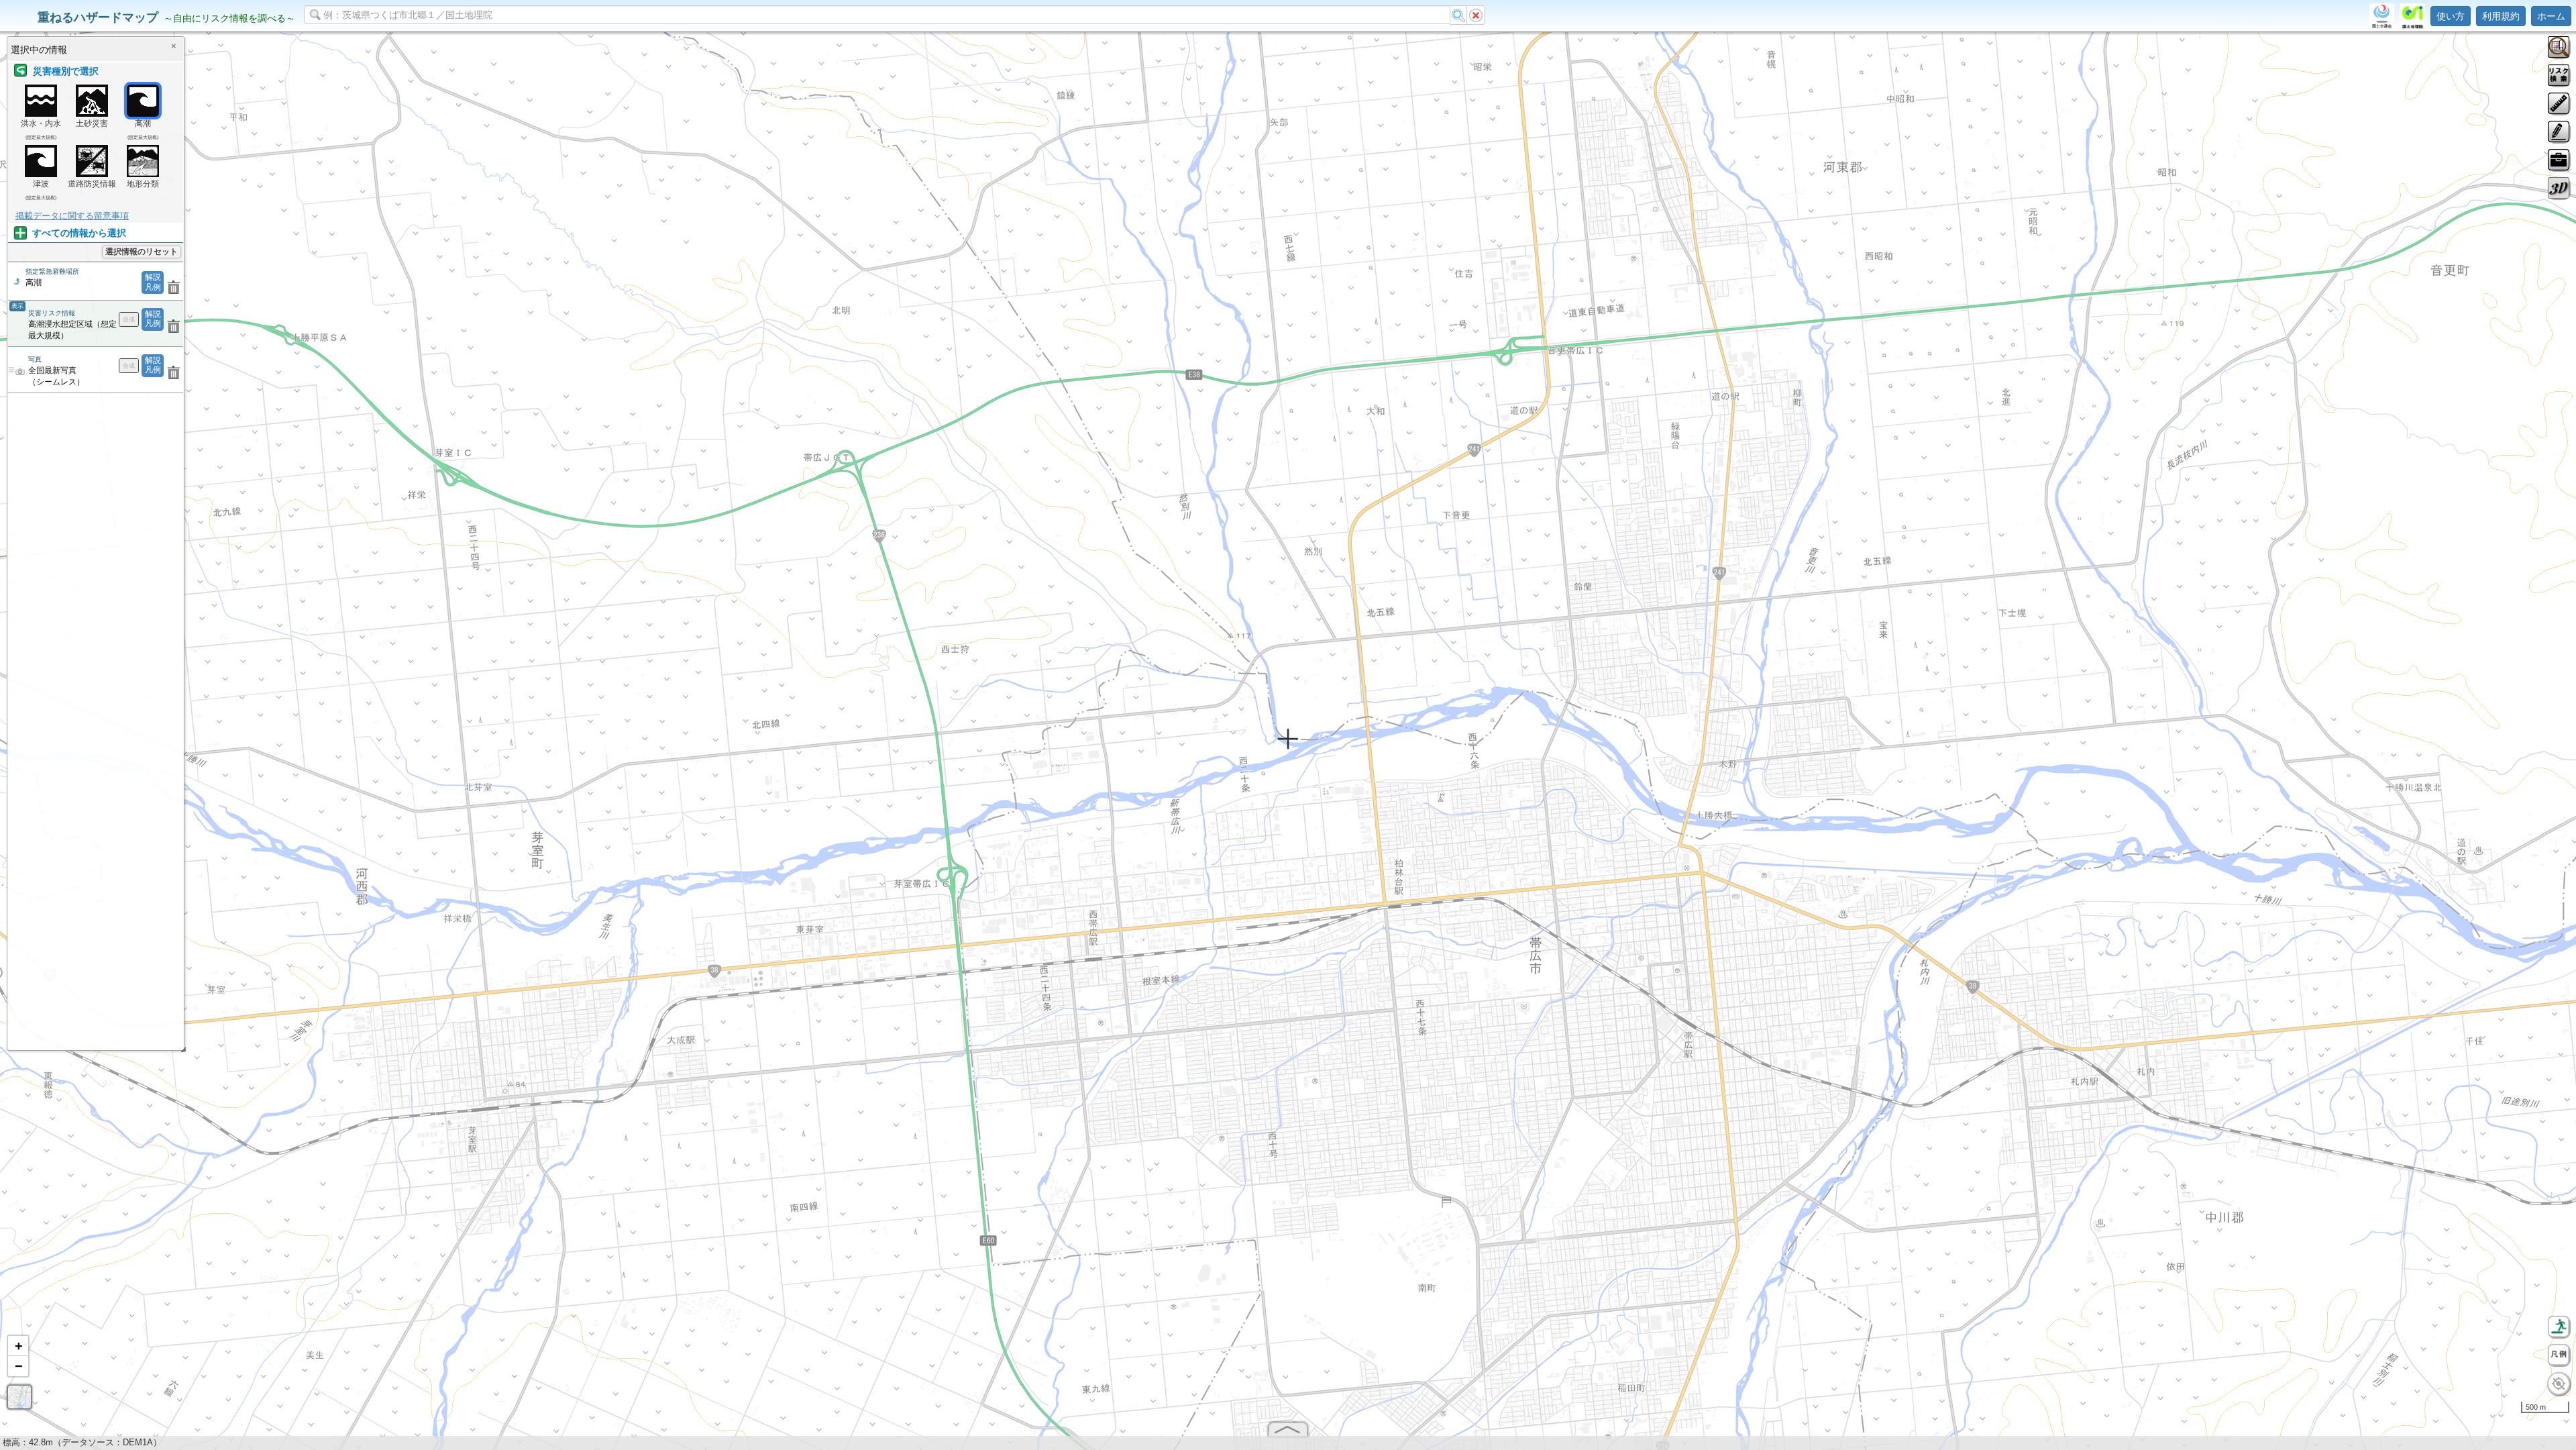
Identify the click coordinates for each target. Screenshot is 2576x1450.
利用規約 (2501, 16)
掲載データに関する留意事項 (72, 216)
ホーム (2551, 16)
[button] (18, 1346)
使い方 (2451, 16)
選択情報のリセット (142, 252)
